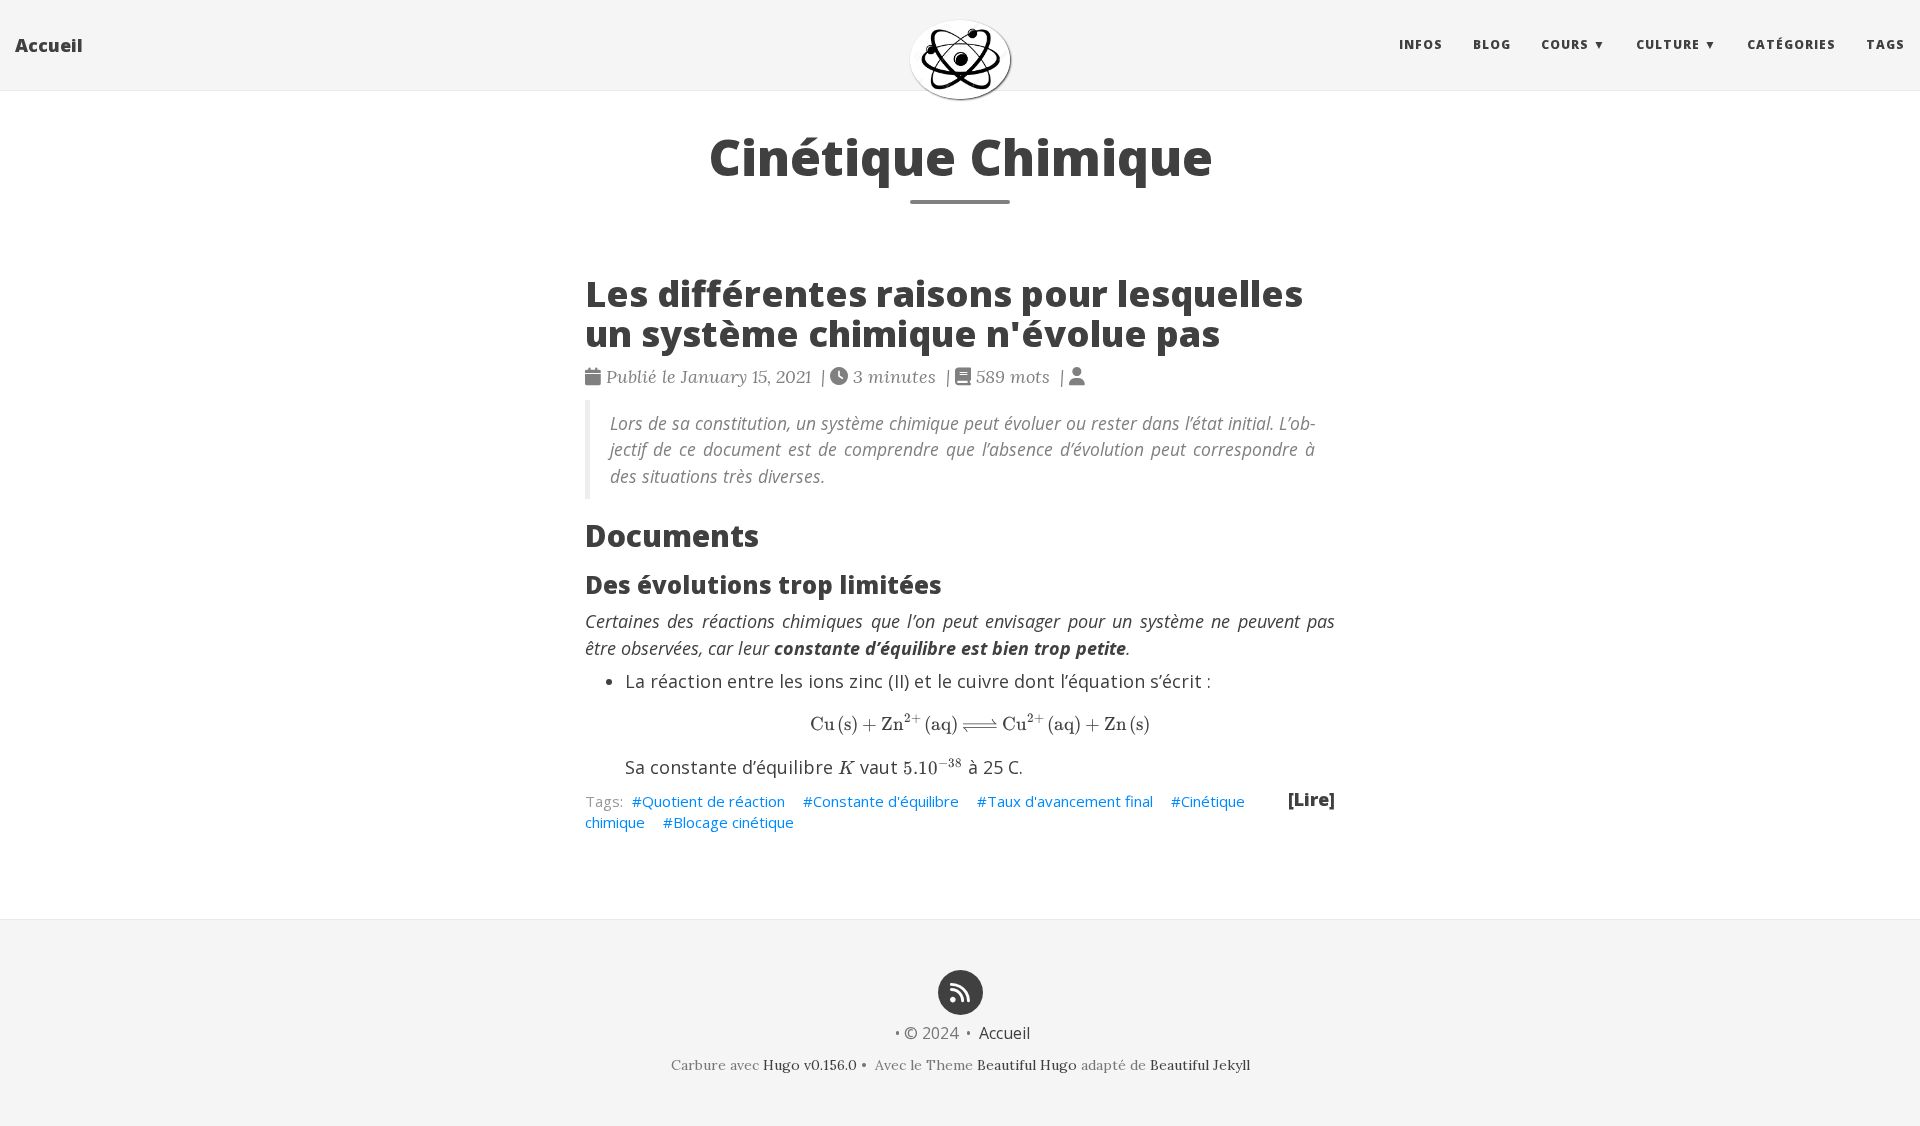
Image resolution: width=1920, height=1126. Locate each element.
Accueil (49, 45)
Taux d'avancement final (1070, 801)
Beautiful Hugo (1027, 1065)
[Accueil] (960, 59)
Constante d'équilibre (886, 801)
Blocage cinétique (733, 822)
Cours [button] (1565, 44)
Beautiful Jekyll (1200, 1065)
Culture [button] (1668, 44)
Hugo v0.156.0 (810, 1065)
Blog (1492, 44)
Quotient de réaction (713, 801)
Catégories (1791, 44)
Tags (1885, 44)
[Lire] (1311, 799)
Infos (1421, 44)
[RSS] (960, 990)
